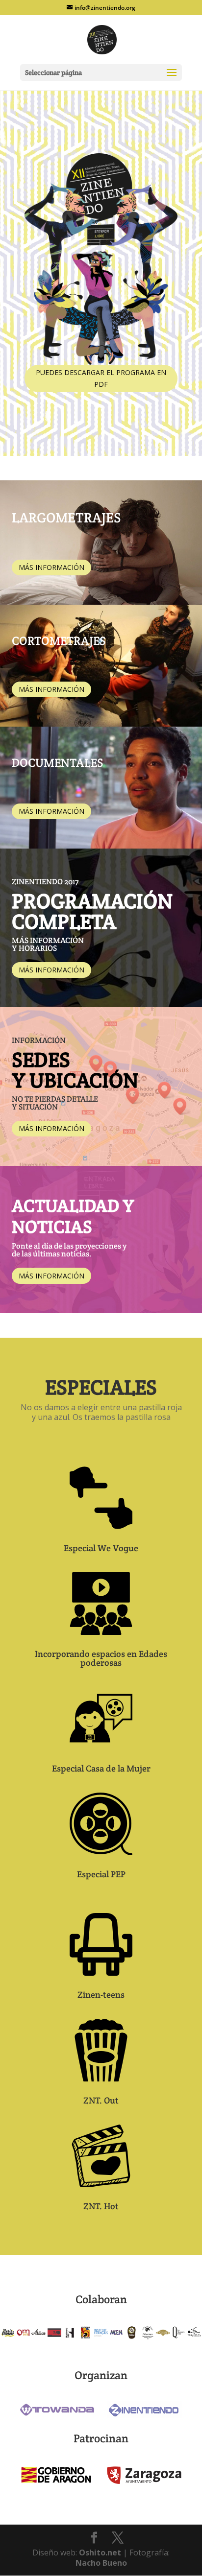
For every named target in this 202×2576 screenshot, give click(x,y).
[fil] (54, 2338)
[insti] (101, 2338)
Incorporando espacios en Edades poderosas (101, 1658)
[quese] (178, 2338)
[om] (24, 2338)
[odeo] (148, 2338)
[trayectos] (194, 2338)
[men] (117, 2338)
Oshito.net (100, 2552)
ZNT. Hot (101, 2206)
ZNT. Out (101, 2100)
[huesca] (85, 2338)
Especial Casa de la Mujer (101, 1768)
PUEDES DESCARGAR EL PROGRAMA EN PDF (101, 378)
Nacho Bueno (101, 2563)
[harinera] (70, 2338)
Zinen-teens (101, 1995)
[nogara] (132, 2338)
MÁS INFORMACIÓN (51, 567)
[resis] (8, 2338)
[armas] (39, 2338)
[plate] (163, 2338)
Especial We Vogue (101, 1548)
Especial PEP (101, 1874)
